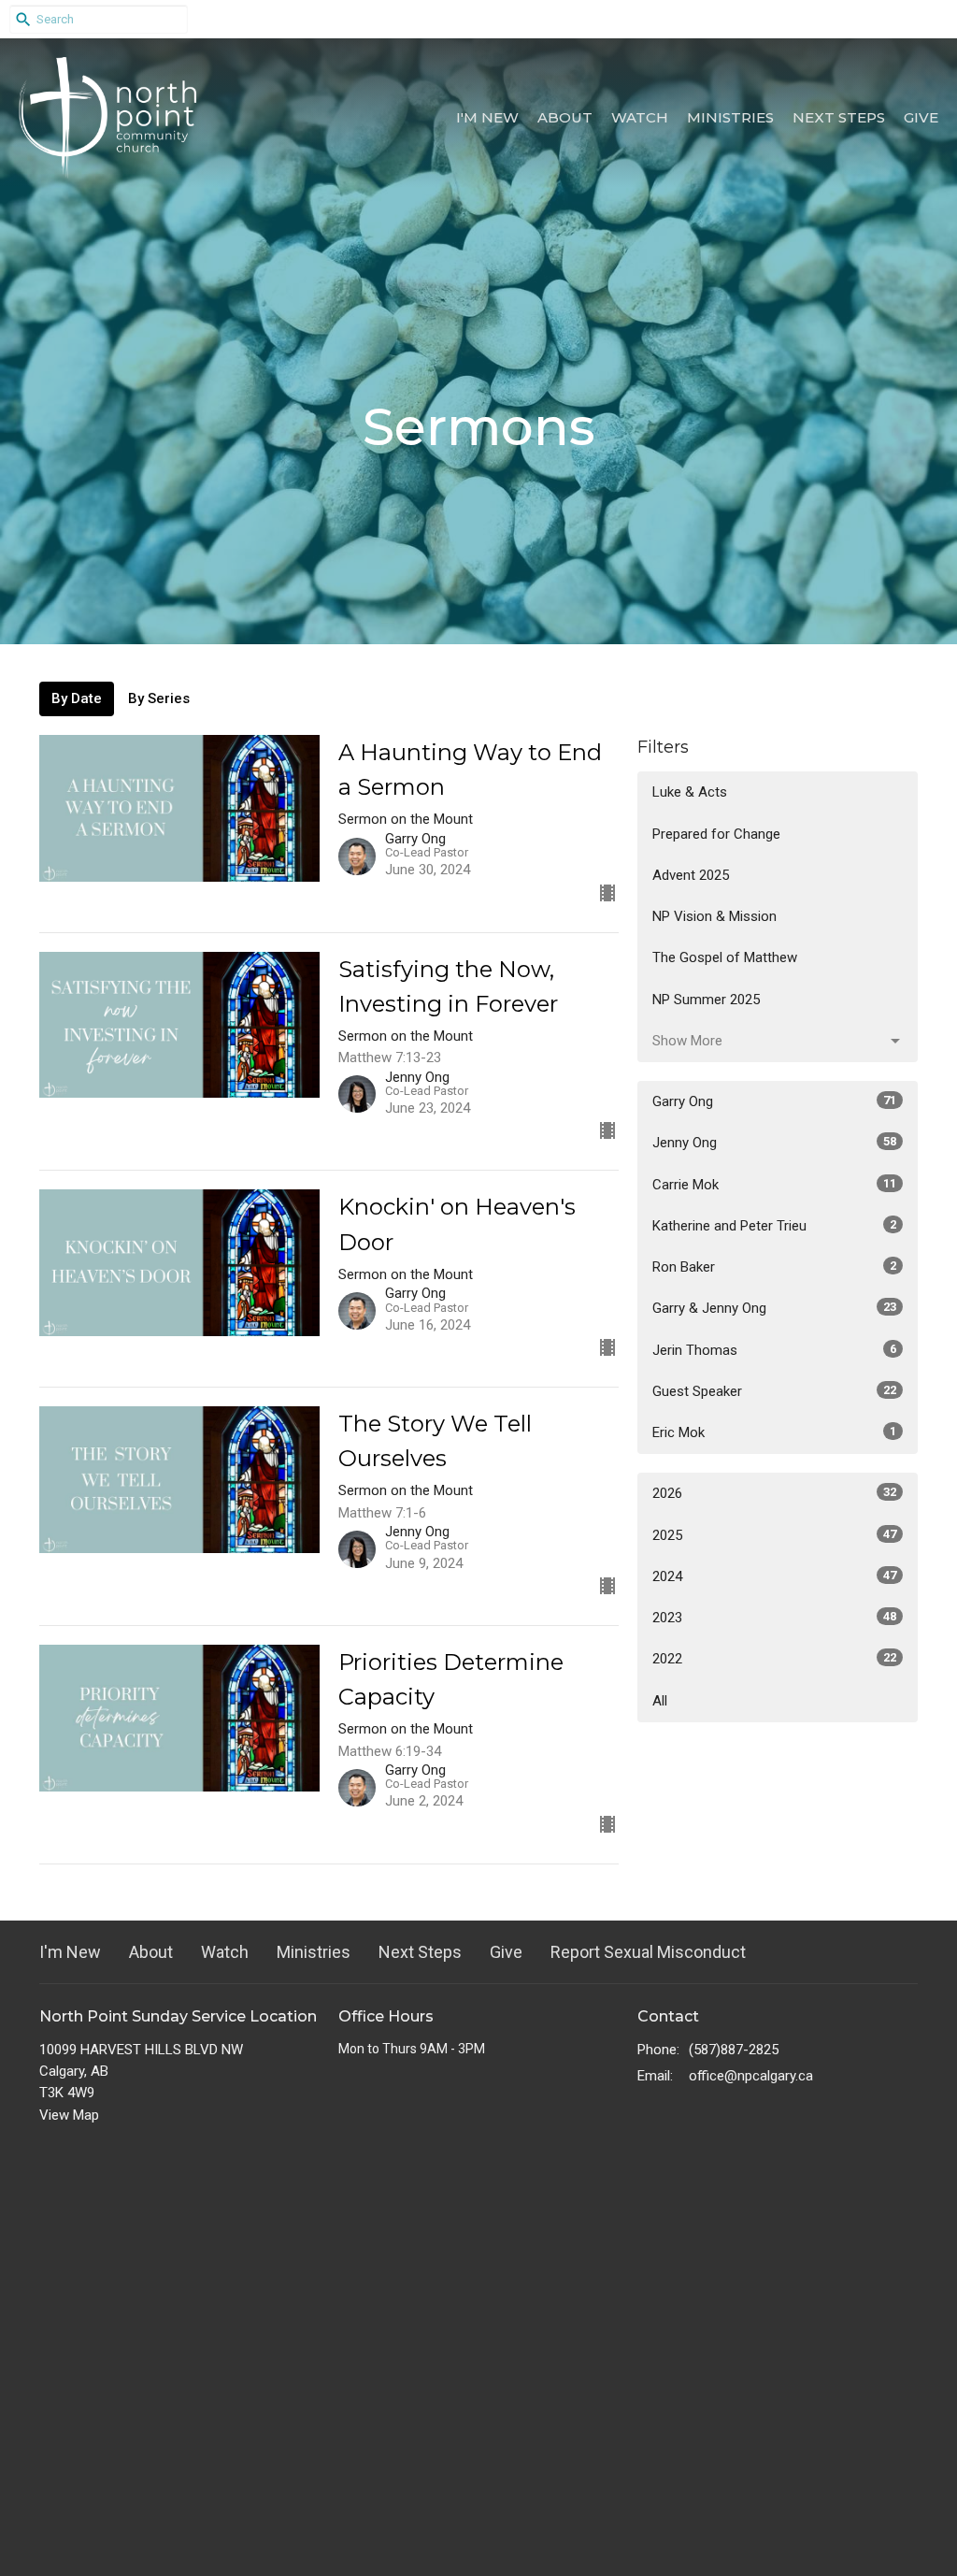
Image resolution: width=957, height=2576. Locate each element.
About (565, 117)
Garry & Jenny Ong (774, 1308)
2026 (774, 1493)
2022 (774, 1659)
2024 (774, 1576)
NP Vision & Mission (714, 916)
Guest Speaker (774, 1391)
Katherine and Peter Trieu (774, 1226)
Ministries (730, 117)
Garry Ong (774, 1101)
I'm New (487, 117)
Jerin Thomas (774, 1350)
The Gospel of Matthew (725, 957)
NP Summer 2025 (706, 1000)
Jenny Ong (774, 1143)
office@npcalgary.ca (751, 2076)
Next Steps (839, 117)
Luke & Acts (690, 792)
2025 (774, 1535)
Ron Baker (774, 1267)
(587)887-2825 (734, 2050)
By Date (77, 698)
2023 (774, 1618)
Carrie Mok (774, 1185)
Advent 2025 (691, 875)
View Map (69, 2115)
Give (921, 117)
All (660, 1701)
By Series (159, 698)
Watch (640, 117)
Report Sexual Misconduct (648, 1952)
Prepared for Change (716, 834)
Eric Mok (774, 1432)
